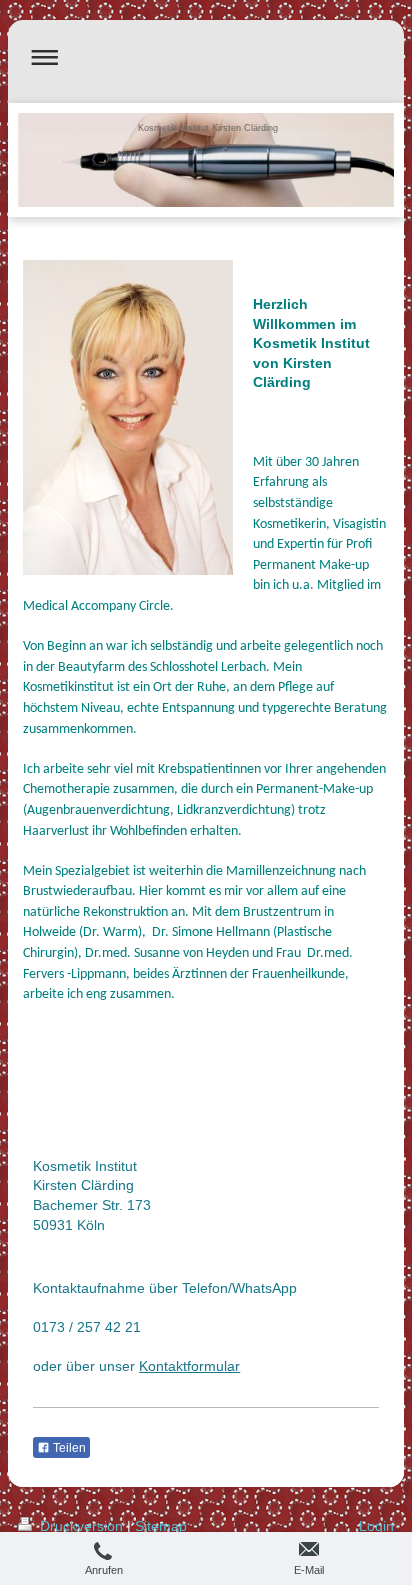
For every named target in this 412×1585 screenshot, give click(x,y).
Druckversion (81, 1526)
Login (376, 1526)
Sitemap (161, 1526)
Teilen (68, 1448)
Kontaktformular (189, 1366)
